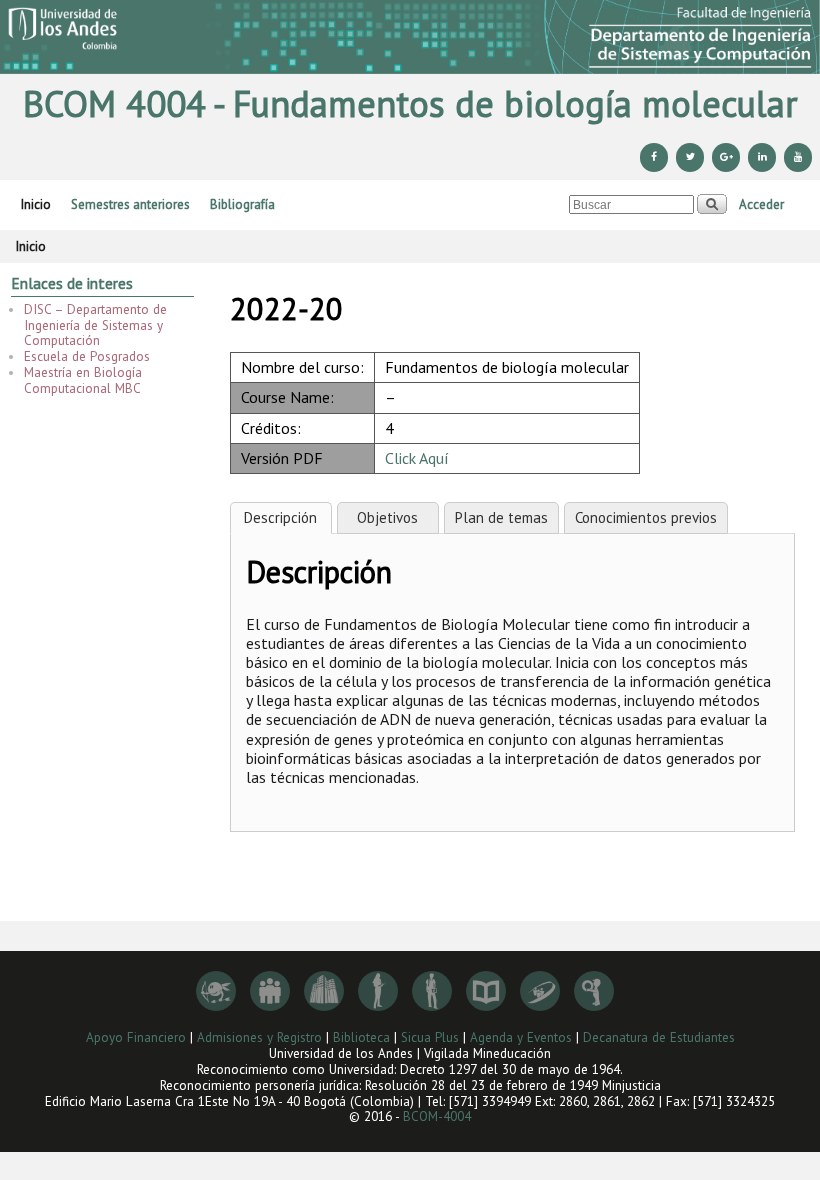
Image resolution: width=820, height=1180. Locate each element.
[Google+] (726, 157)
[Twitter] (690, 157)
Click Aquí (417, 458)
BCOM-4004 (437, 1116)
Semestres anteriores (130, 204)
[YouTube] (798, 157)
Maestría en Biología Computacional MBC (83, 380)
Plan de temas (501, 517)
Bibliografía (242, 204)
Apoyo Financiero (136, 1037)
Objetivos (387, 517)
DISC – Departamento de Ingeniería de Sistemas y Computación (95, 325)
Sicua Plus (430, 1037)
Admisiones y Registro (259, 1037)
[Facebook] (654, 157)
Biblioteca (361, 1037)
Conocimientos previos (646, 517)
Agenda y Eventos (521, 1037)
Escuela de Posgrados (87, 356)
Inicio (36, 204)
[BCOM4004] (410, 37)
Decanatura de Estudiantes (659, 1037)
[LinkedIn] (762, 157)
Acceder (761, 204)
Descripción (280, 517)
